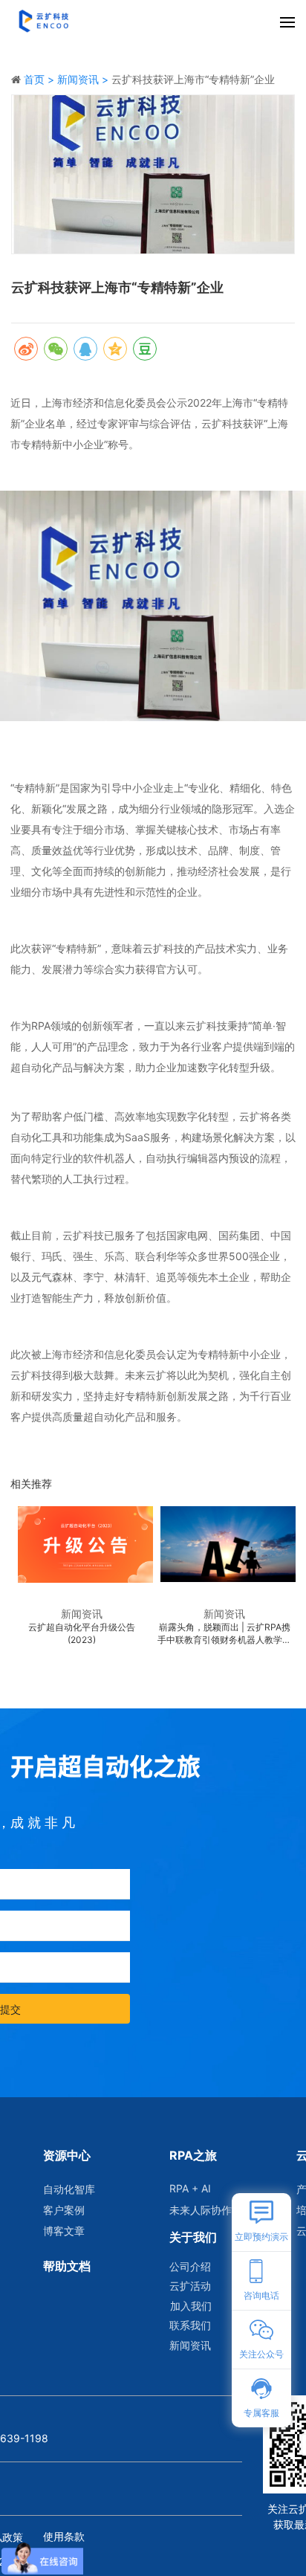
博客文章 (64, 2231)
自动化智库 (69, 2189)
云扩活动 (190, 2286)
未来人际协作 (200, 2210)
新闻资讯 (190, 2345)
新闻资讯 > (84, 79)
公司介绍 (190, 2266)
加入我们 (191, 2306)
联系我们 (190, 2325)
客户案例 (64, 2210)
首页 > (40, 79)
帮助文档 (67, 2266)
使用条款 (64, 2536)
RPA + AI (190, 2188)
